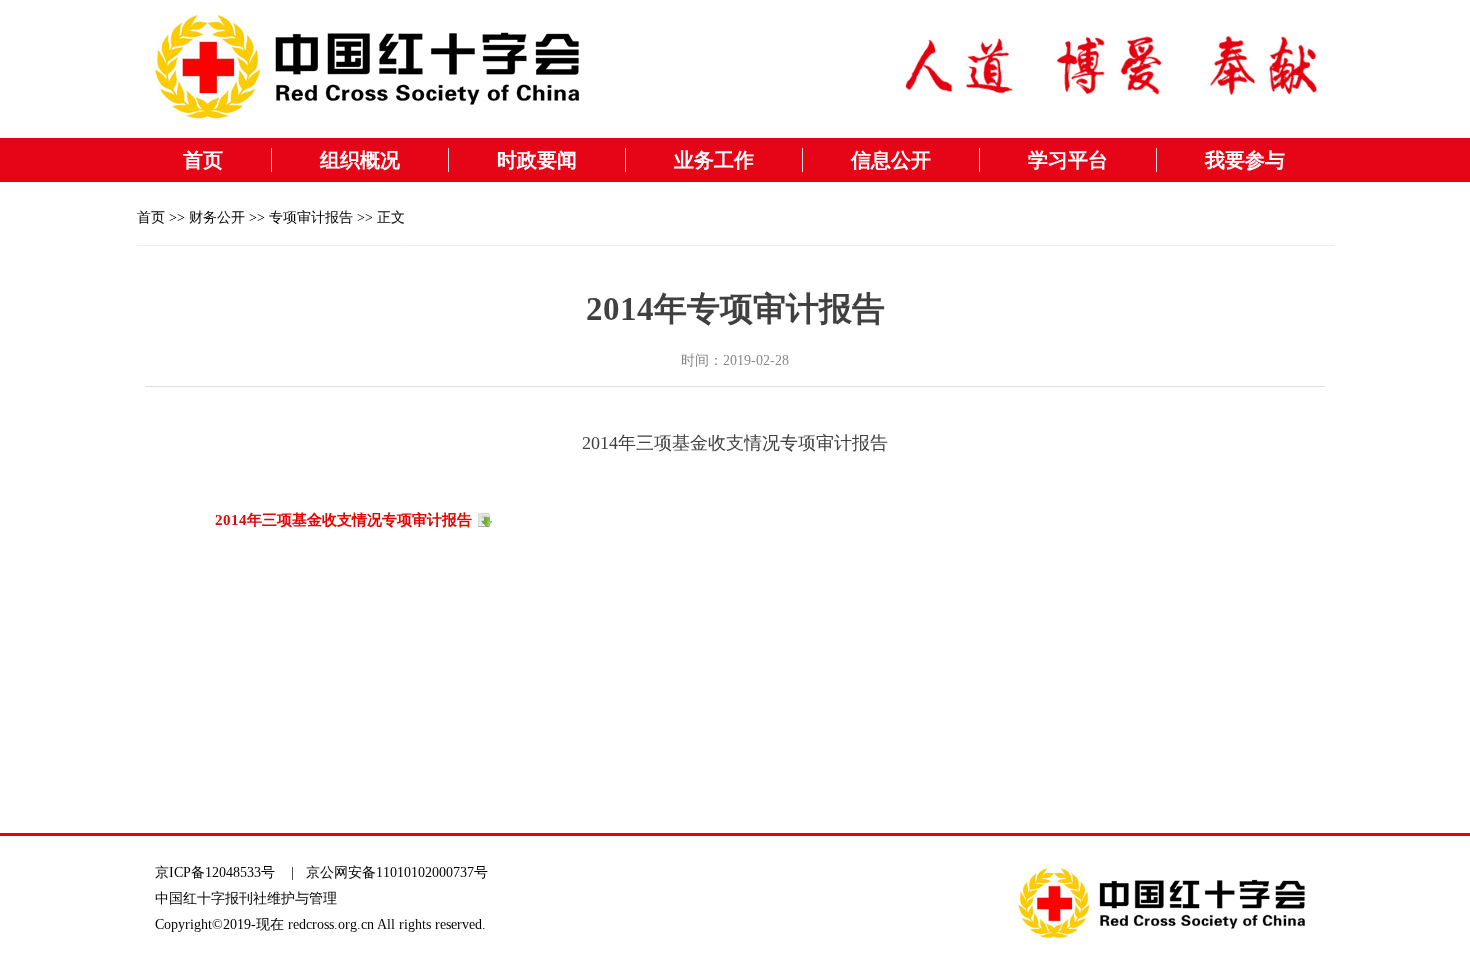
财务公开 (217, 217)
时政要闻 (537, 160)
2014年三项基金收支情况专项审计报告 (343, 520)
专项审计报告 (311, 217)
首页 (203, 160)
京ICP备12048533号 (215, 872)
